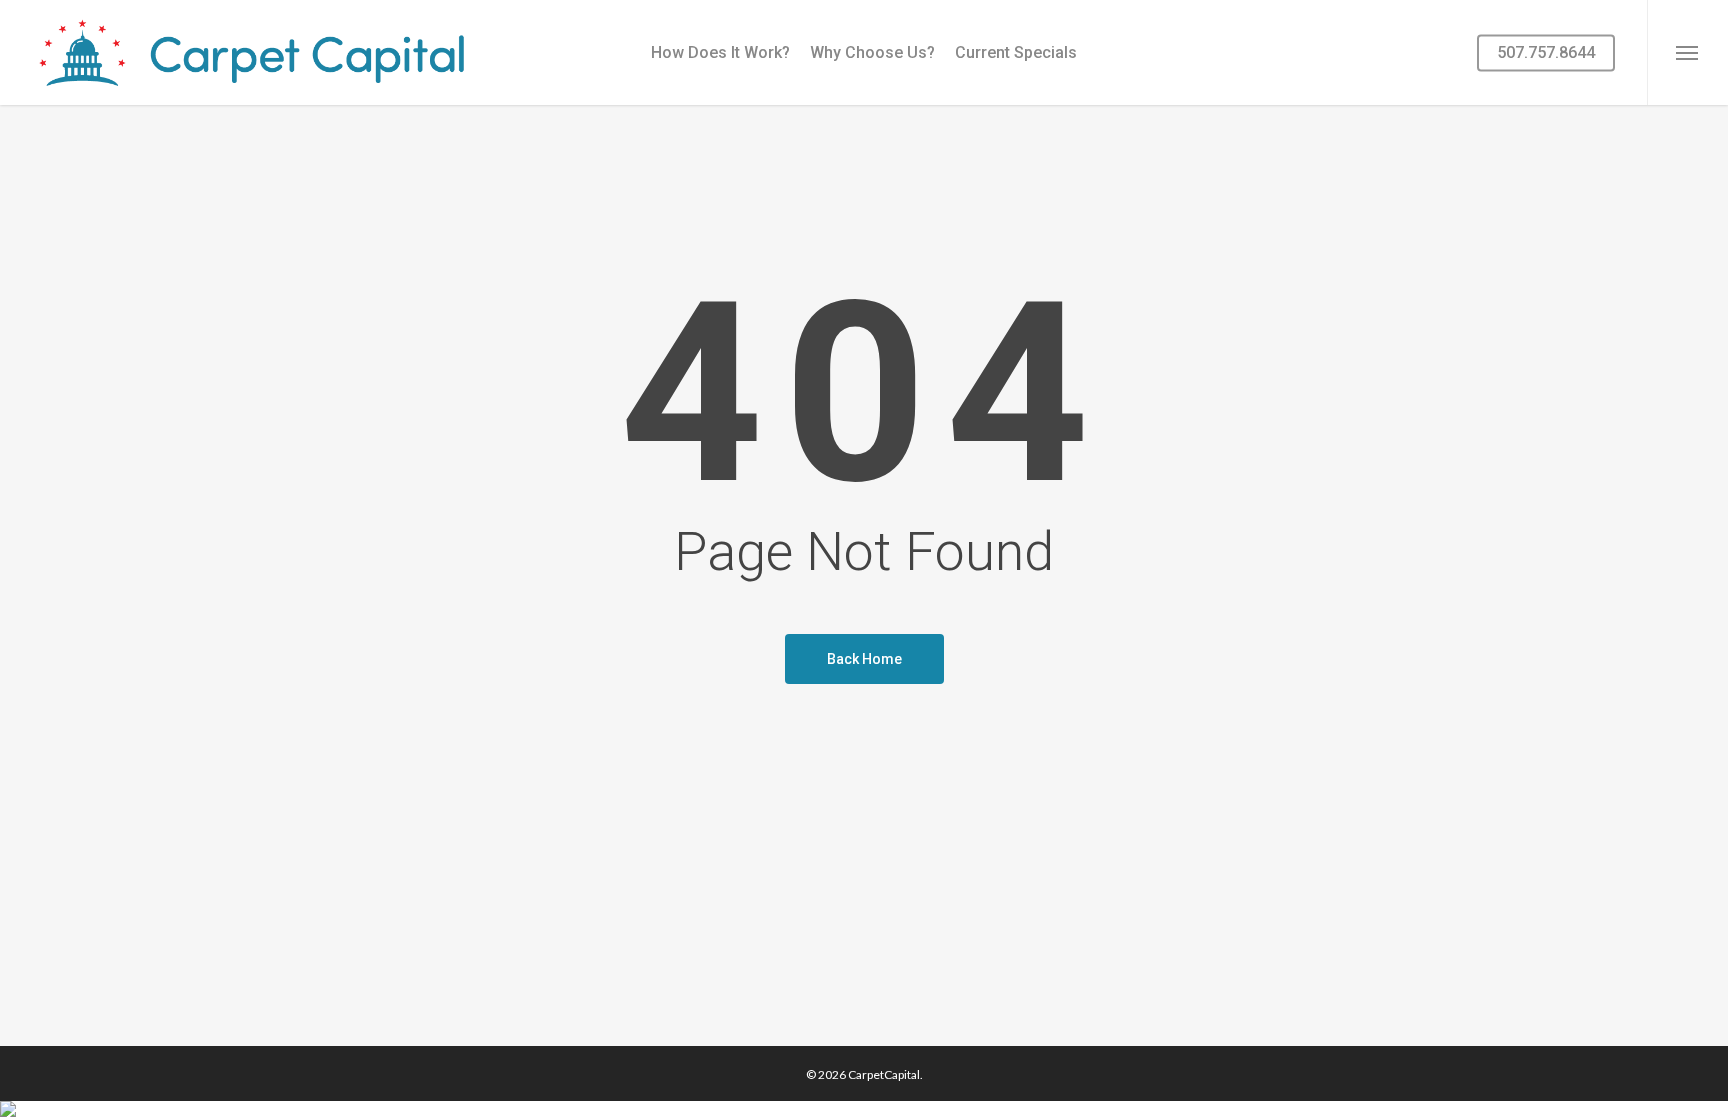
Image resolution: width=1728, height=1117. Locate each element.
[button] (1687, 52)
